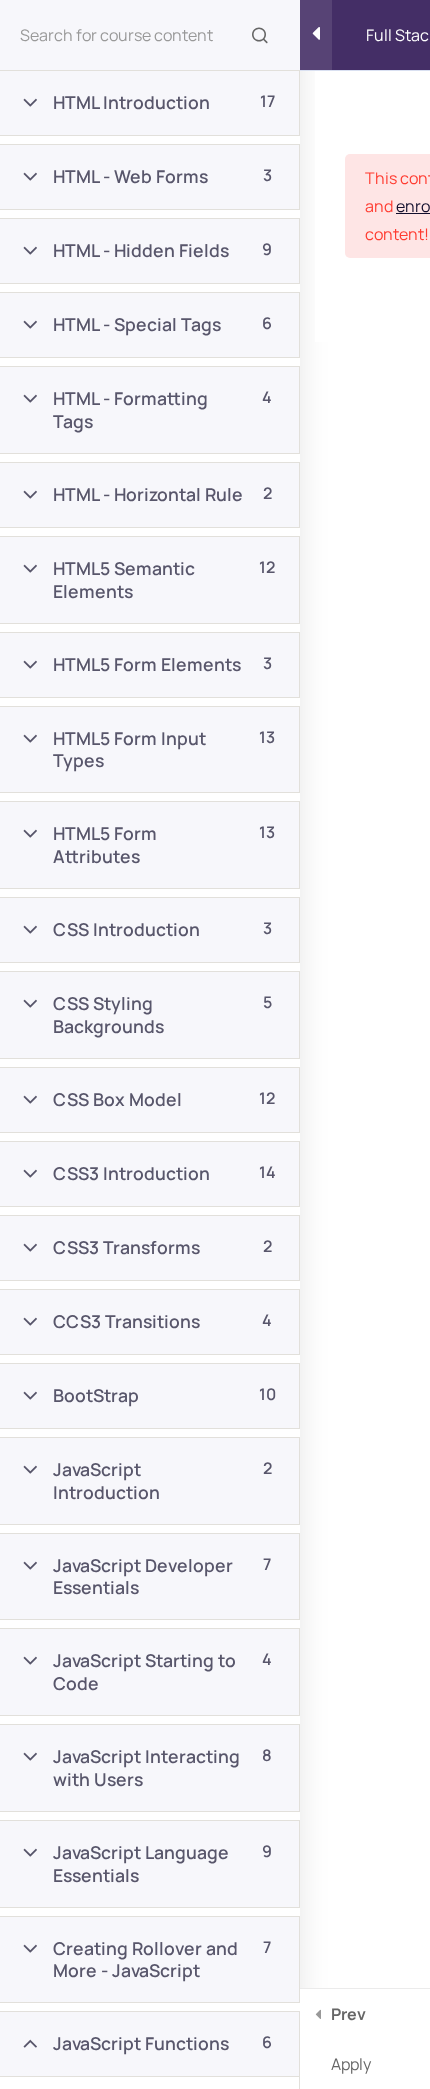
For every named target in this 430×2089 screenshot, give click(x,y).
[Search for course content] (260, 35)
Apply (351, 2039)
